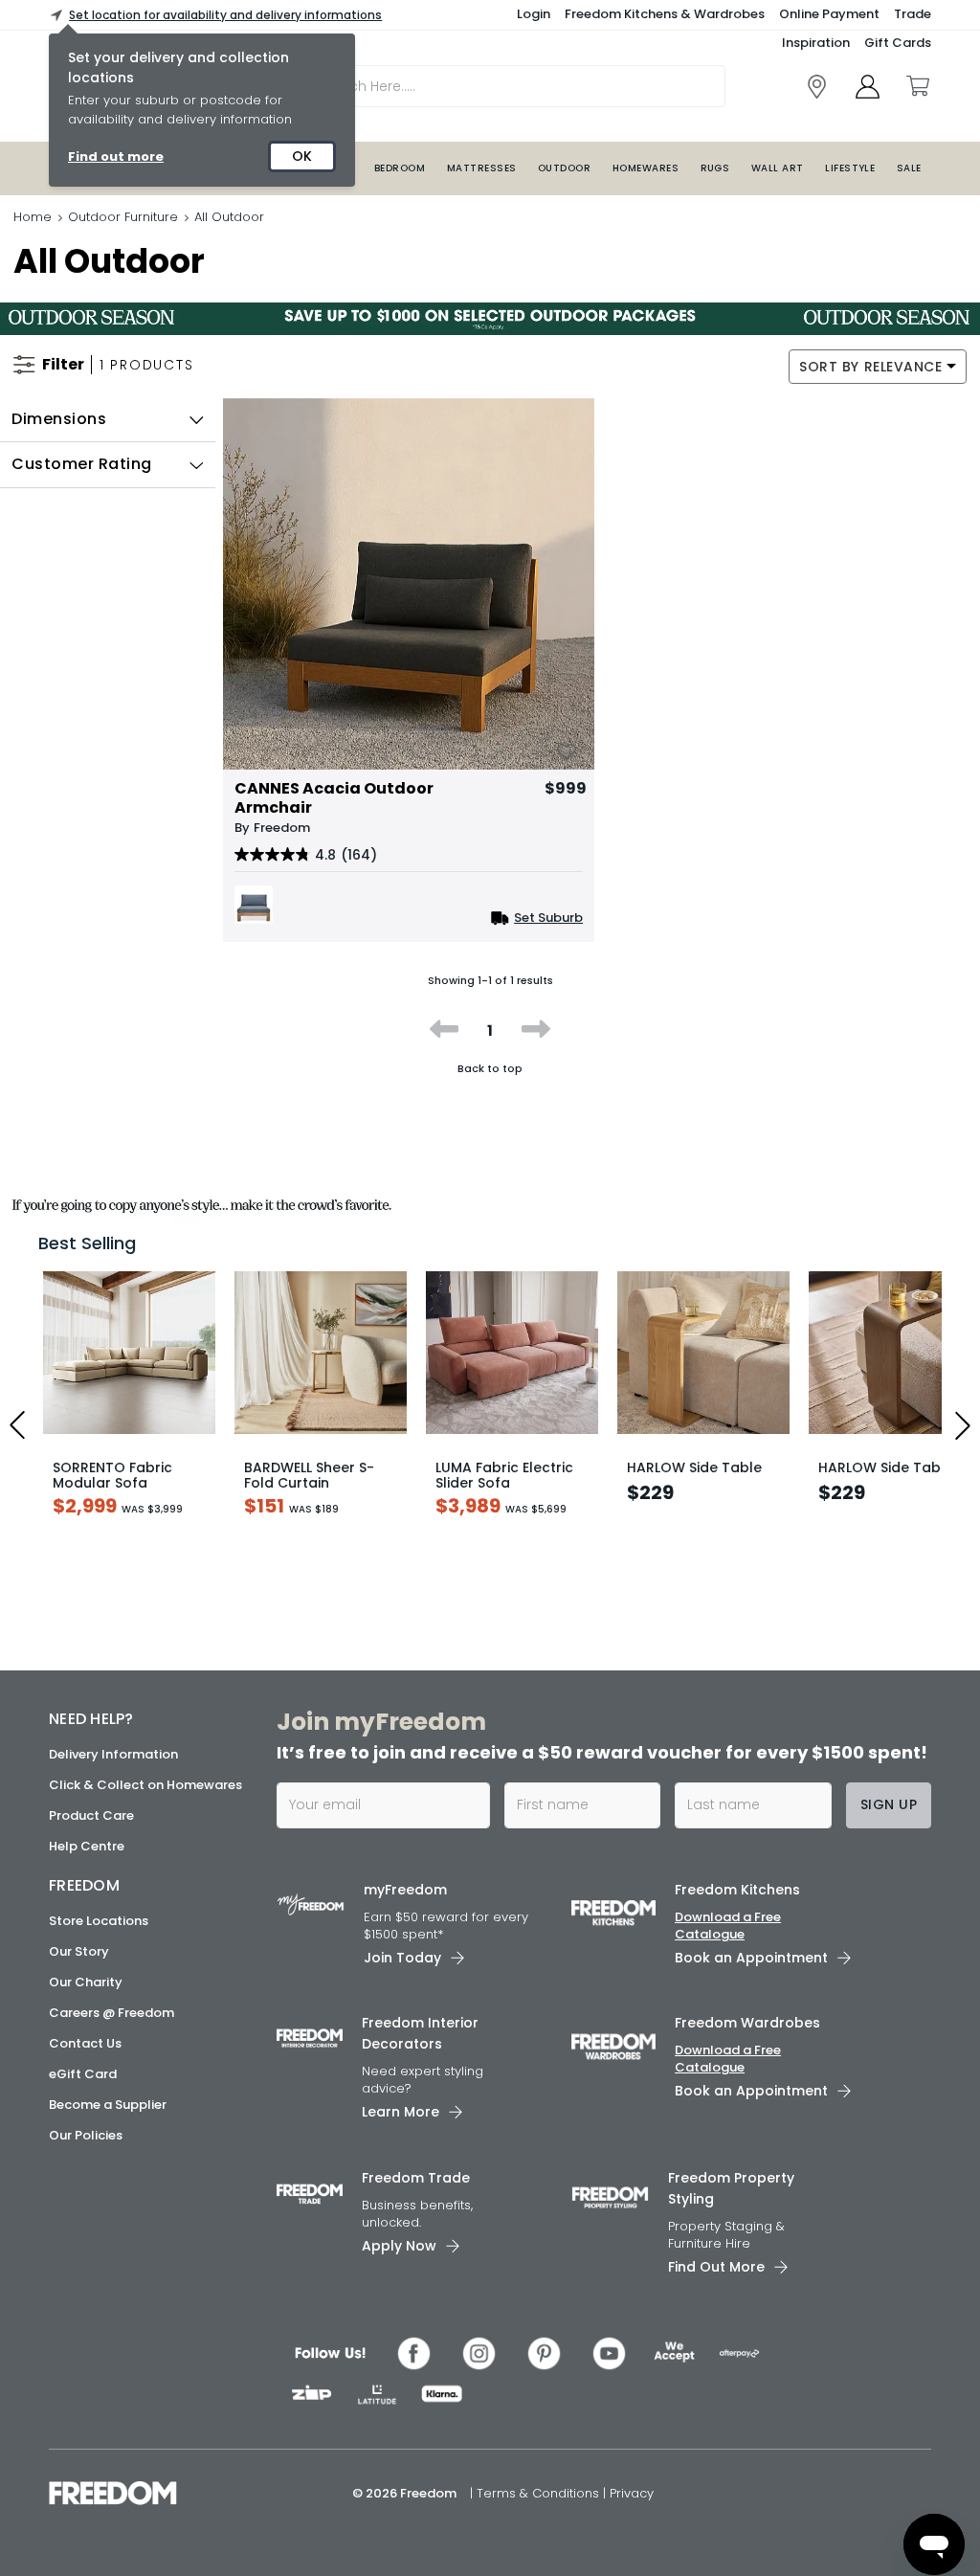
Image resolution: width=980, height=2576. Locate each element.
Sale (909, 168)
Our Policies (86, 2135)
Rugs (715, 168)
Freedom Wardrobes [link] (747, 2023)
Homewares (646, 168)
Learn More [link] (401, 2112)
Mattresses (482, 168)
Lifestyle (850, 168)
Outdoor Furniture (123, 217)
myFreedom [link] (405, 1890)
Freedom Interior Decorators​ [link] (420, 2033)
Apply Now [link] (399, 2246)
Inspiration (816, 43)
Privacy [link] (632, 2493)
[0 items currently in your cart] (917, 86)
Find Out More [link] (716, 2267)
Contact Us (85, 2043)
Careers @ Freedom (111, 2013)
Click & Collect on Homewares (145, 1785)
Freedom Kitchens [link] (737, 1890)
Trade (913, 14)
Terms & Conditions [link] (540, 2493)
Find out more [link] (116, 157)
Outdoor (564, 168)
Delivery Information (113, 1754)
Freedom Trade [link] (416, 2178)
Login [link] (534, 14)
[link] (817, 87)
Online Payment (829, 14)
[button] (108, 419)
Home (33, 217)
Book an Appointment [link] (751, 1958)
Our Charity (86, 1982)
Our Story (79, 1951)
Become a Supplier (108, 2105)
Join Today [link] (402, 1958)
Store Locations (99, 1921)
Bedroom (400, 168)
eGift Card (83, 2074)
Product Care (91, 1815)
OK (302, 156)
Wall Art (778, 168)
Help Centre (87, 1846)
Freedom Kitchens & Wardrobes (665, 14)
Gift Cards (898, 43)
